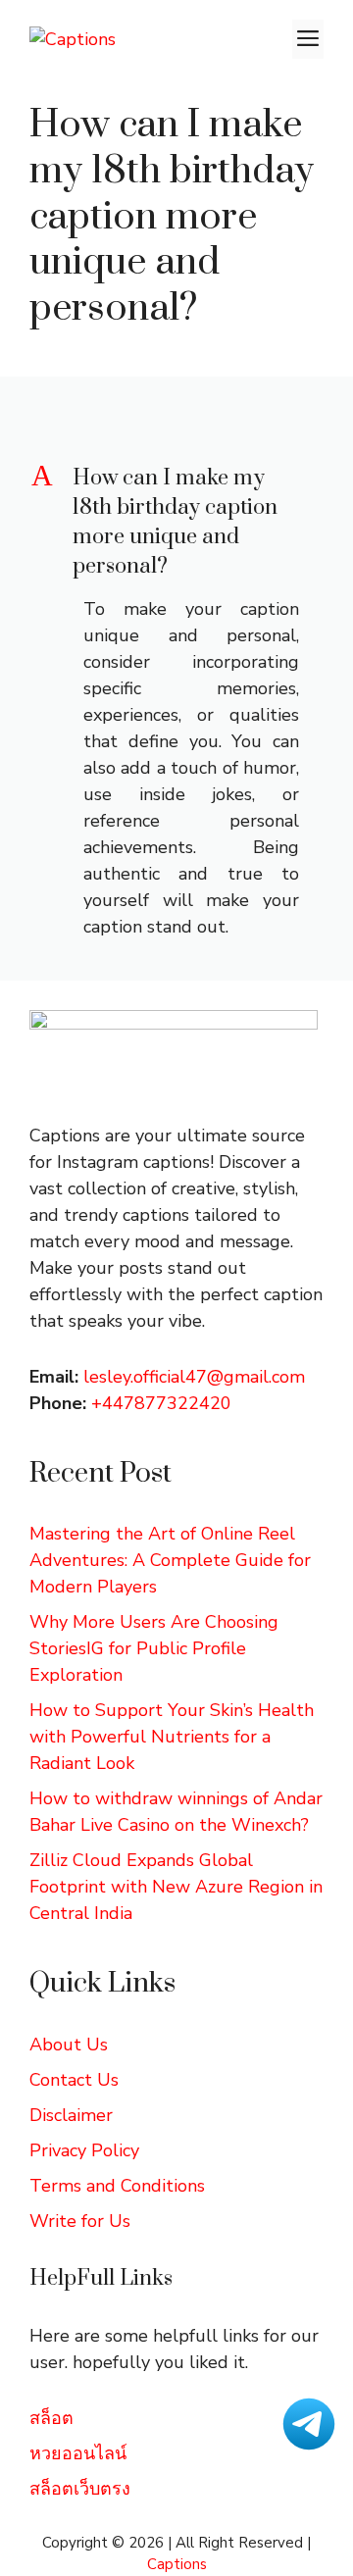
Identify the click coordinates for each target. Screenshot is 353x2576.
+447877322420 (161, 1403)
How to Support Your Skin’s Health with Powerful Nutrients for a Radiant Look (172, 1737)
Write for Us (80, 2221)
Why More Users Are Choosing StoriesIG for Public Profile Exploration (154, 1648)
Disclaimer (71, 2115)
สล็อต (51, 2418)
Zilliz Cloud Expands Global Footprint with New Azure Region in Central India (176, 1887)
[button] (176, 523)
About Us (69, 2045)
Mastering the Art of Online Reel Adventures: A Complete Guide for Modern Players (170, 1560)
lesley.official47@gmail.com (194, 1377)
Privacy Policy (84, 2150)
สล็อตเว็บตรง (80, 2489)
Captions (177, 2564)
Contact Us (74, 2080)
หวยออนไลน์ (78, 2453)
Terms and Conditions (117, 2186)
